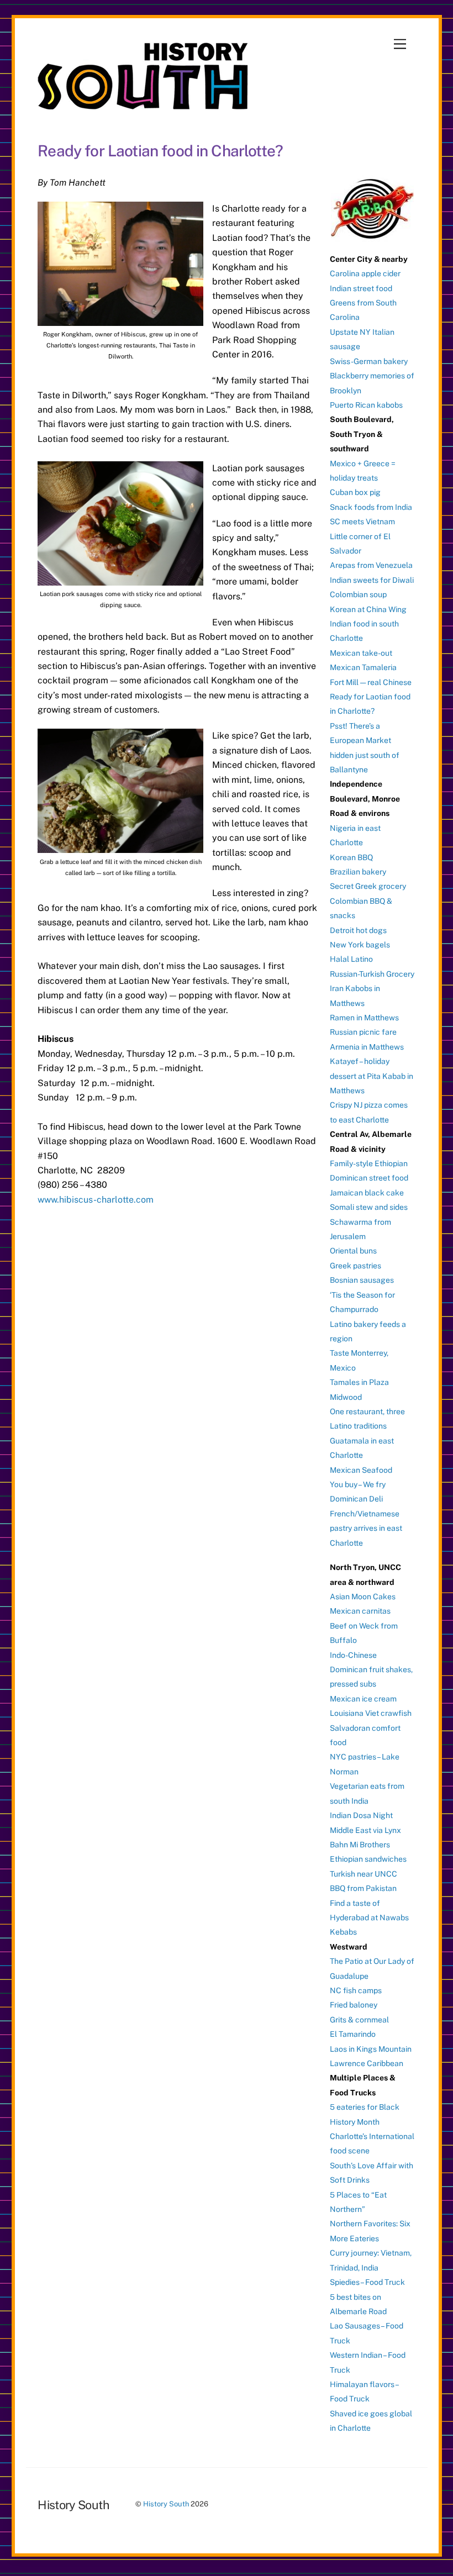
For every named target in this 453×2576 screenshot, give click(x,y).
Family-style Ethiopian (369, 1163)
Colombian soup (358, 594)
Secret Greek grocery (368, 886)
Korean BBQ (351, 857)
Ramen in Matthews (364, 1018)
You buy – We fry (358, 1484)
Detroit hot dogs (358, 930)
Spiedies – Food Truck (367, 2282)
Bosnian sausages (362, 1280)
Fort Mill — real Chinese (371, 682)
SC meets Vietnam (362, 521)
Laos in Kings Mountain (371, 2049)
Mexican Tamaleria (363, 667)
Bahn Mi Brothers (360, 1845)
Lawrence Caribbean (367, 2063)
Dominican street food (369, 1178)
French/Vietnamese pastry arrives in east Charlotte (366, 1528)
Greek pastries (355, 1266)
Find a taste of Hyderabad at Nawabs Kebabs (369, 1918)
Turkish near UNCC (364, 1874)
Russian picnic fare (363, 1032)
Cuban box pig (355, 492)
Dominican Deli (356, 1499)
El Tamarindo (353, 2034)
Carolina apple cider (365, 273)
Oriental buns (353, 1251)
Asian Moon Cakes (363, 1597)
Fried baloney (354, 2005)
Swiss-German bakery (369, 361)
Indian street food (361, 288)
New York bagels (360, 945)
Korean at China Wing (368, 609)
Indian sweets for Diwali (372, 580)
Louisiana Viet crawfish (371, 1713)
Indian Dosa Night (361, 1815)
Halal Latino (351, 959)
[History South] (144, 104)
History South (166, 2504)
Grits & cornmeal (359, 2020)
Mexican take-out (361, 653)
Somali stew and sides (369, 1207)
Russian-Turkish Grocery (372, 974)
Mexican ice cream (363, 1699)
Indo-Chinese (353, 1655)
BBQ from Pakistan (363, 1888)
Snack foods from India (371, 507)
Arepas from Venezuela (371, 565)
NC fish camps (356, 1990)
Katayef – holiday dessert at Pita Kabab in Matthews (372, 1076)
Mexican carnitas (360, 1611)
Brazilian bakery (358, 872)
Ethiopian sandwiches (368, 1859)
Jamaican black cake (367, 1193)
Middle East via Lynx (365, 1830)
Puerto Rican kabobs (366, 405)
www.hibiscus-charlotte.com (96, 1200)
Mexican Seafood (361, 1470)
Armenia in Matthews (367, 1047)
